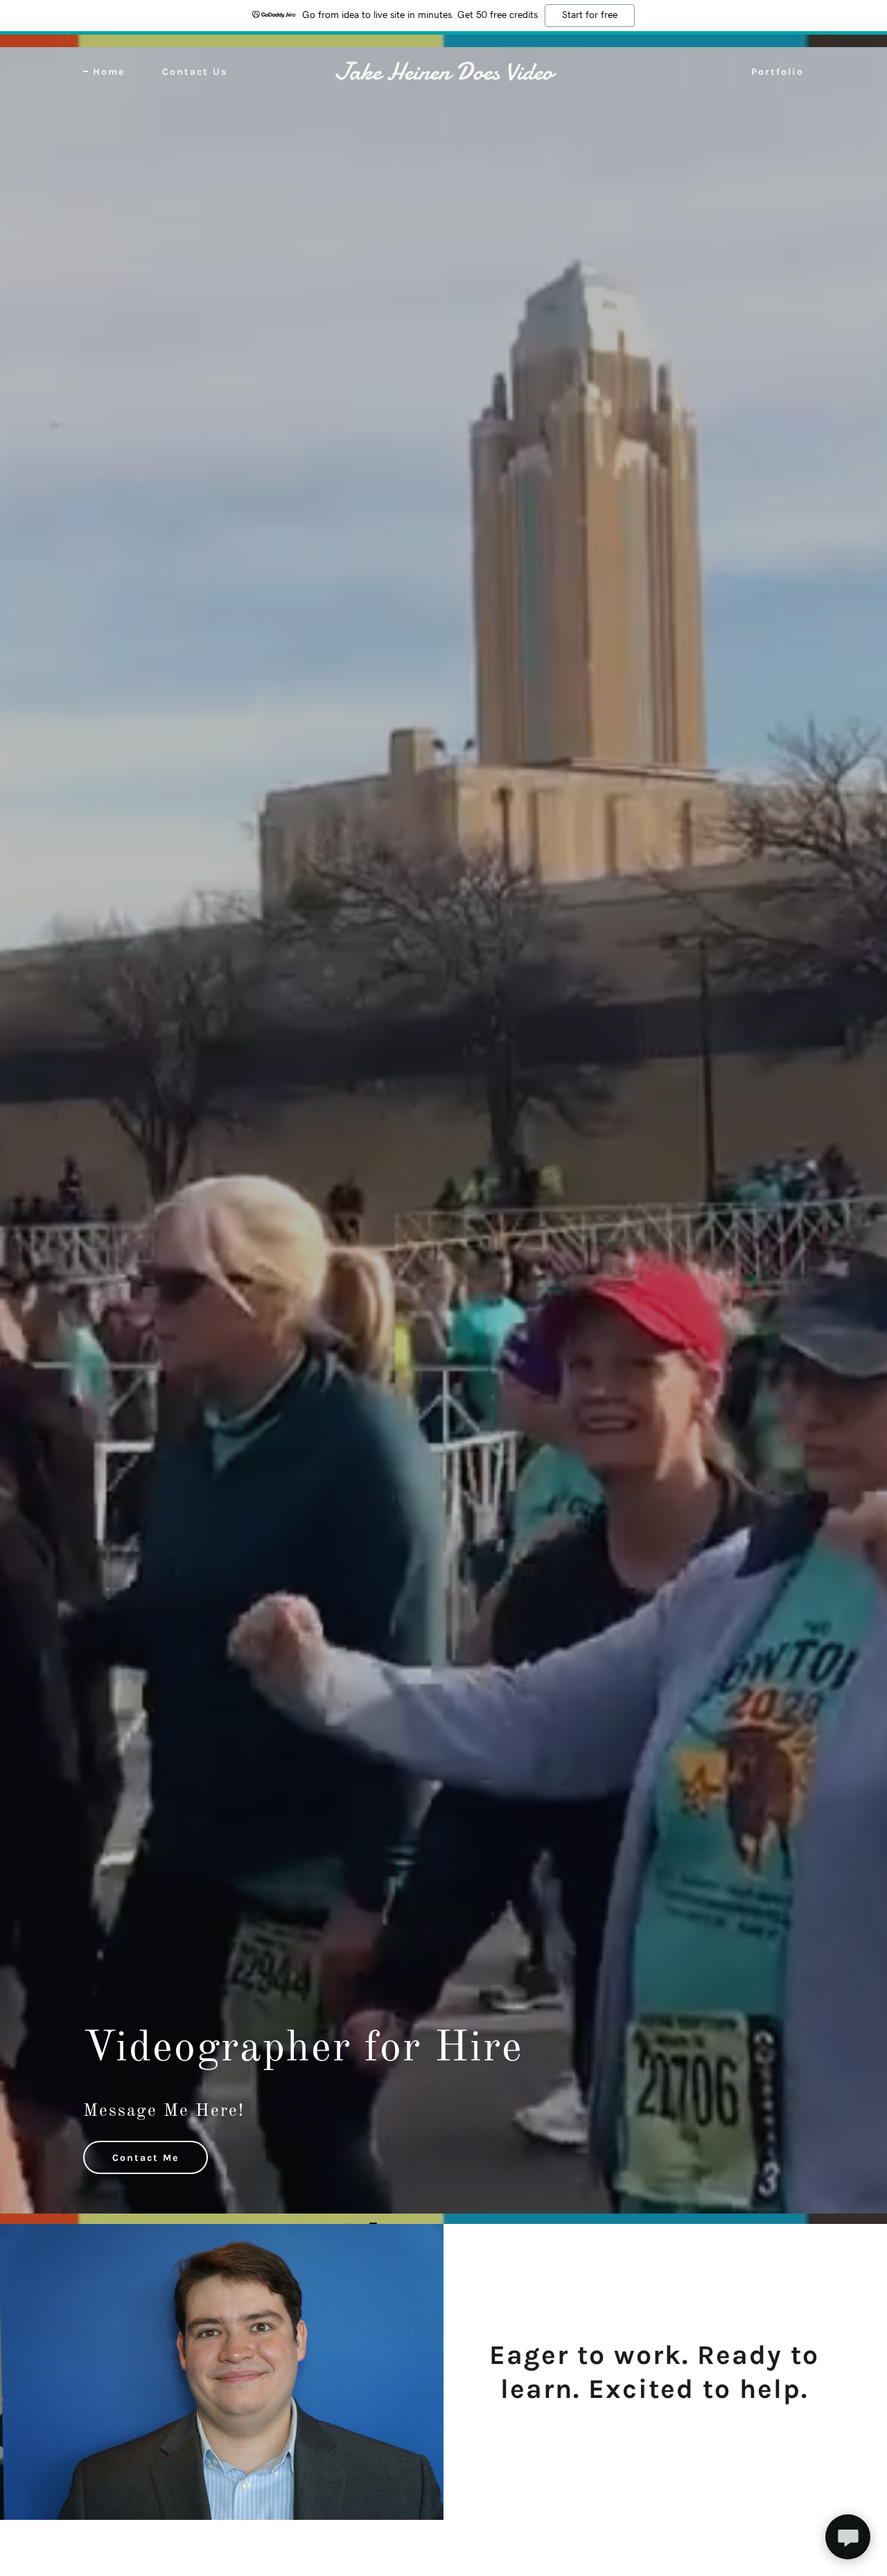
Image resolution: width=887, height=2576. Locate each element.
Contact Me (146, 2158)
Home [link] (109, 72)
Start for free (590, 15)
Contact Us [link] (195, 72)
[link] (444, 77)
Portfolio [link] (778, 72)
